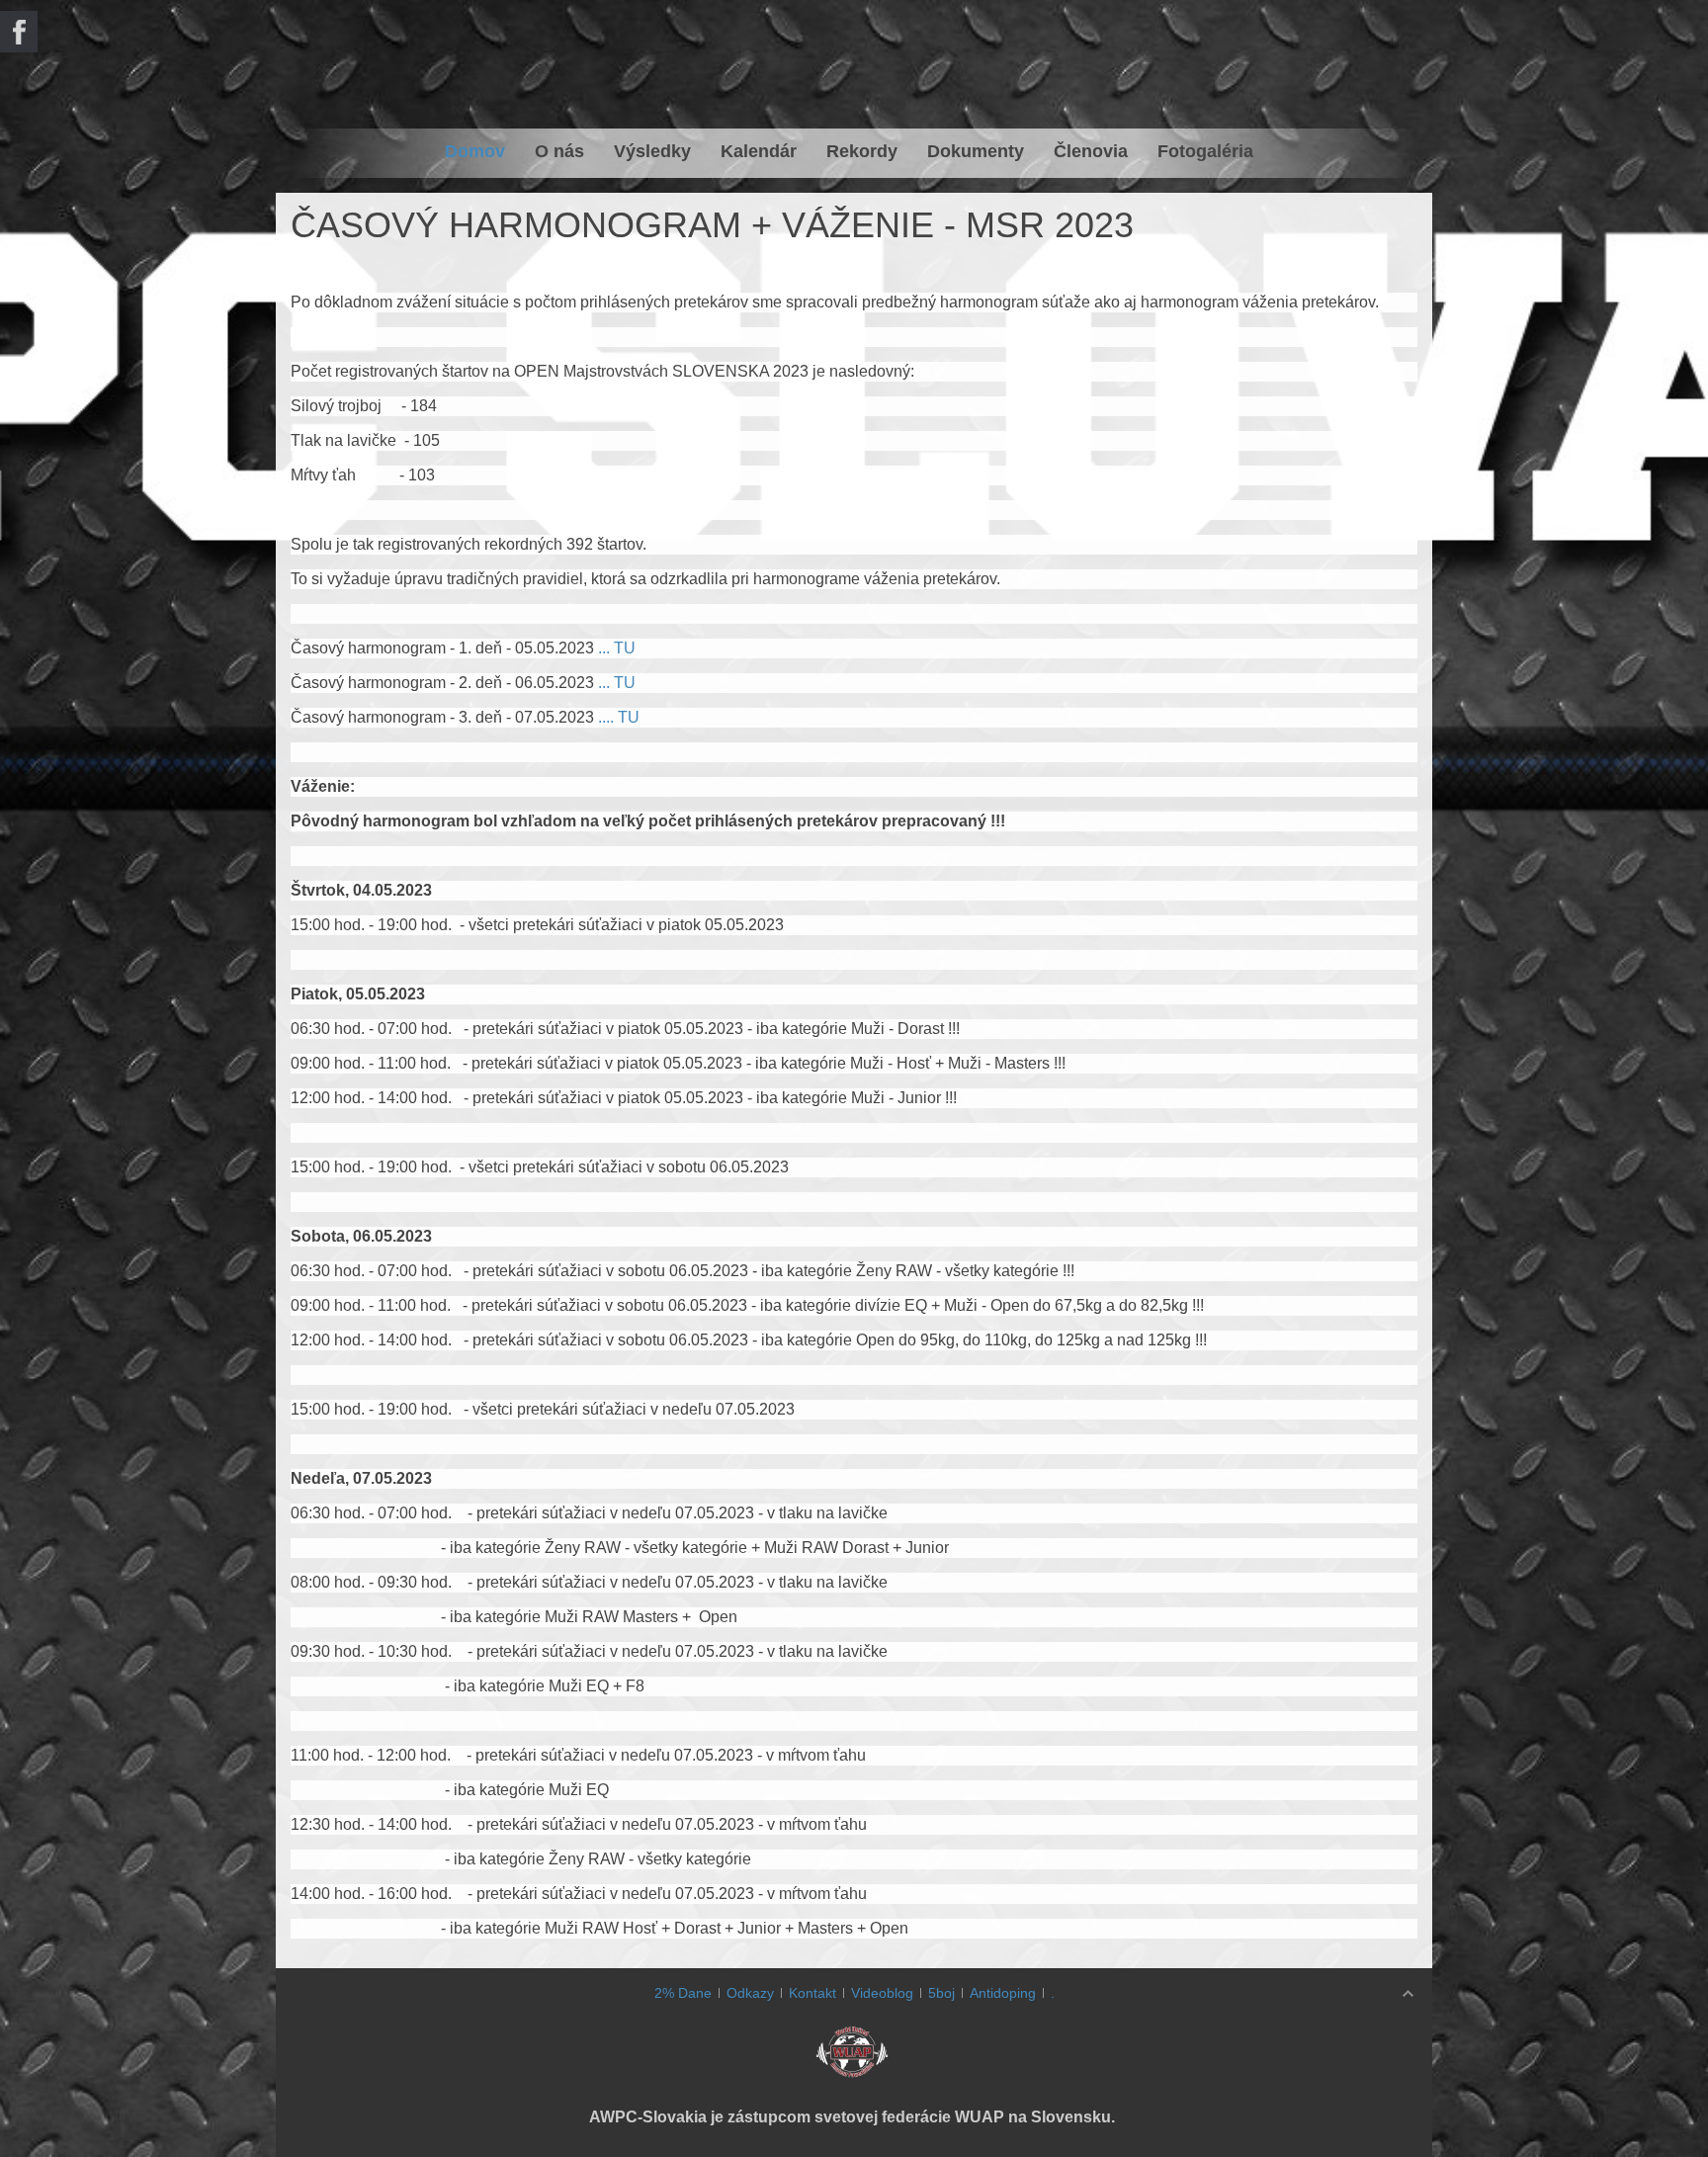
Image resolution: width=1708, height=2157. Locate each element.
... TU (615, 648)
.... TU (619, 717)
